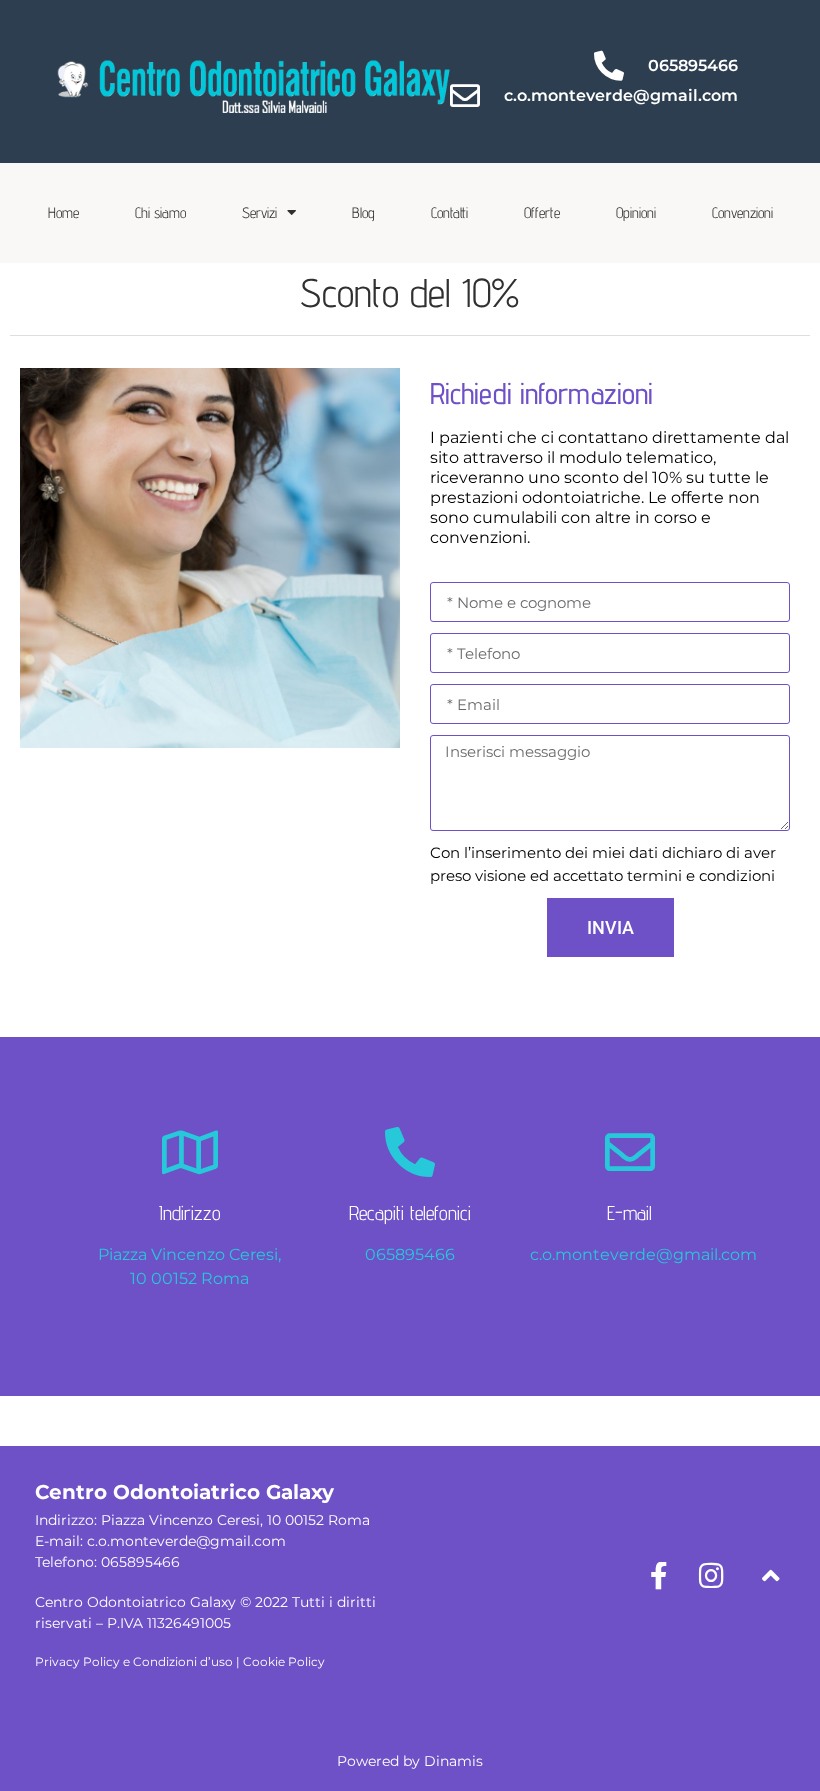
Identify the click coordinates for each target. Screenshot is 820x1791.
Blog (363, 212)
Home (63, 212)
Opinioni (636, 212)
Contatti (449, 212)
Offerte (542, 212)
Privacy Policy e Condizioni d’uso (134, 1661)
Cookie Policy (284, 1661)
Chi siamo (160, 212)
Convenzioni (742, 212)
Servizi (259, 212)
